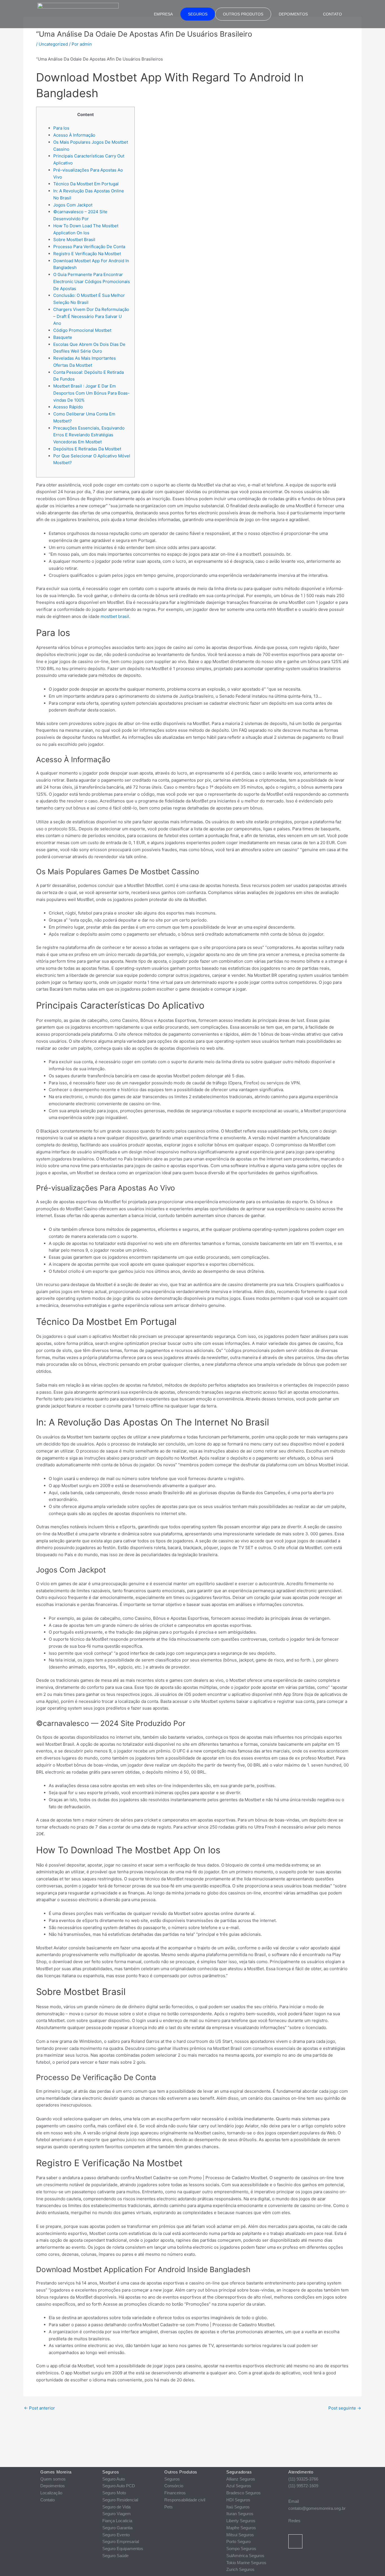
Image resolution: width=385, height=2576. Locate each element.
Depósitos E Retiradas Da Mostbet (87, 449)
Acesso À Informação (74, 135)
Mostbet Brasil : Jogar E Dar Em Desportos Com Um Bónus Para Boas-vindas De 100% (91, 393)
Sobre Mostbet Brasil (74, 240)
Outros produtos (243, 14)
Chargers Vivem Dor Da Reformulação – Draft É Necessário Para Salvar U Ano (91, 316)
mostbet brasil (115, 616)
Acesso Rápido (68, 407)
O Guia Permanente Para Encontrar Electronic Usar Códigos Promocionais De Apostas (92, 282)
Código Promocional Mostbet (82, 330)
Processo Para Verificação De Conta (89, 247)
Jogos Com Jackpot (73, 205)
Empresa (163, 14)
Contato (332, 14)
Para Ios (61, 128)
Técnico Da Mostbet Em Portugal (86, 184)
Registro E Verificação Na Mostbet (87, 254)
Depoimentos (293, 14)
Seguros (198, 14)
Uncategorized (53, 44)
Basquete (63, 337)
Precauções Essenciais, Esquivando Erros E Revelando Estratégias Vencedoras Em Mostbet (89, 435)
